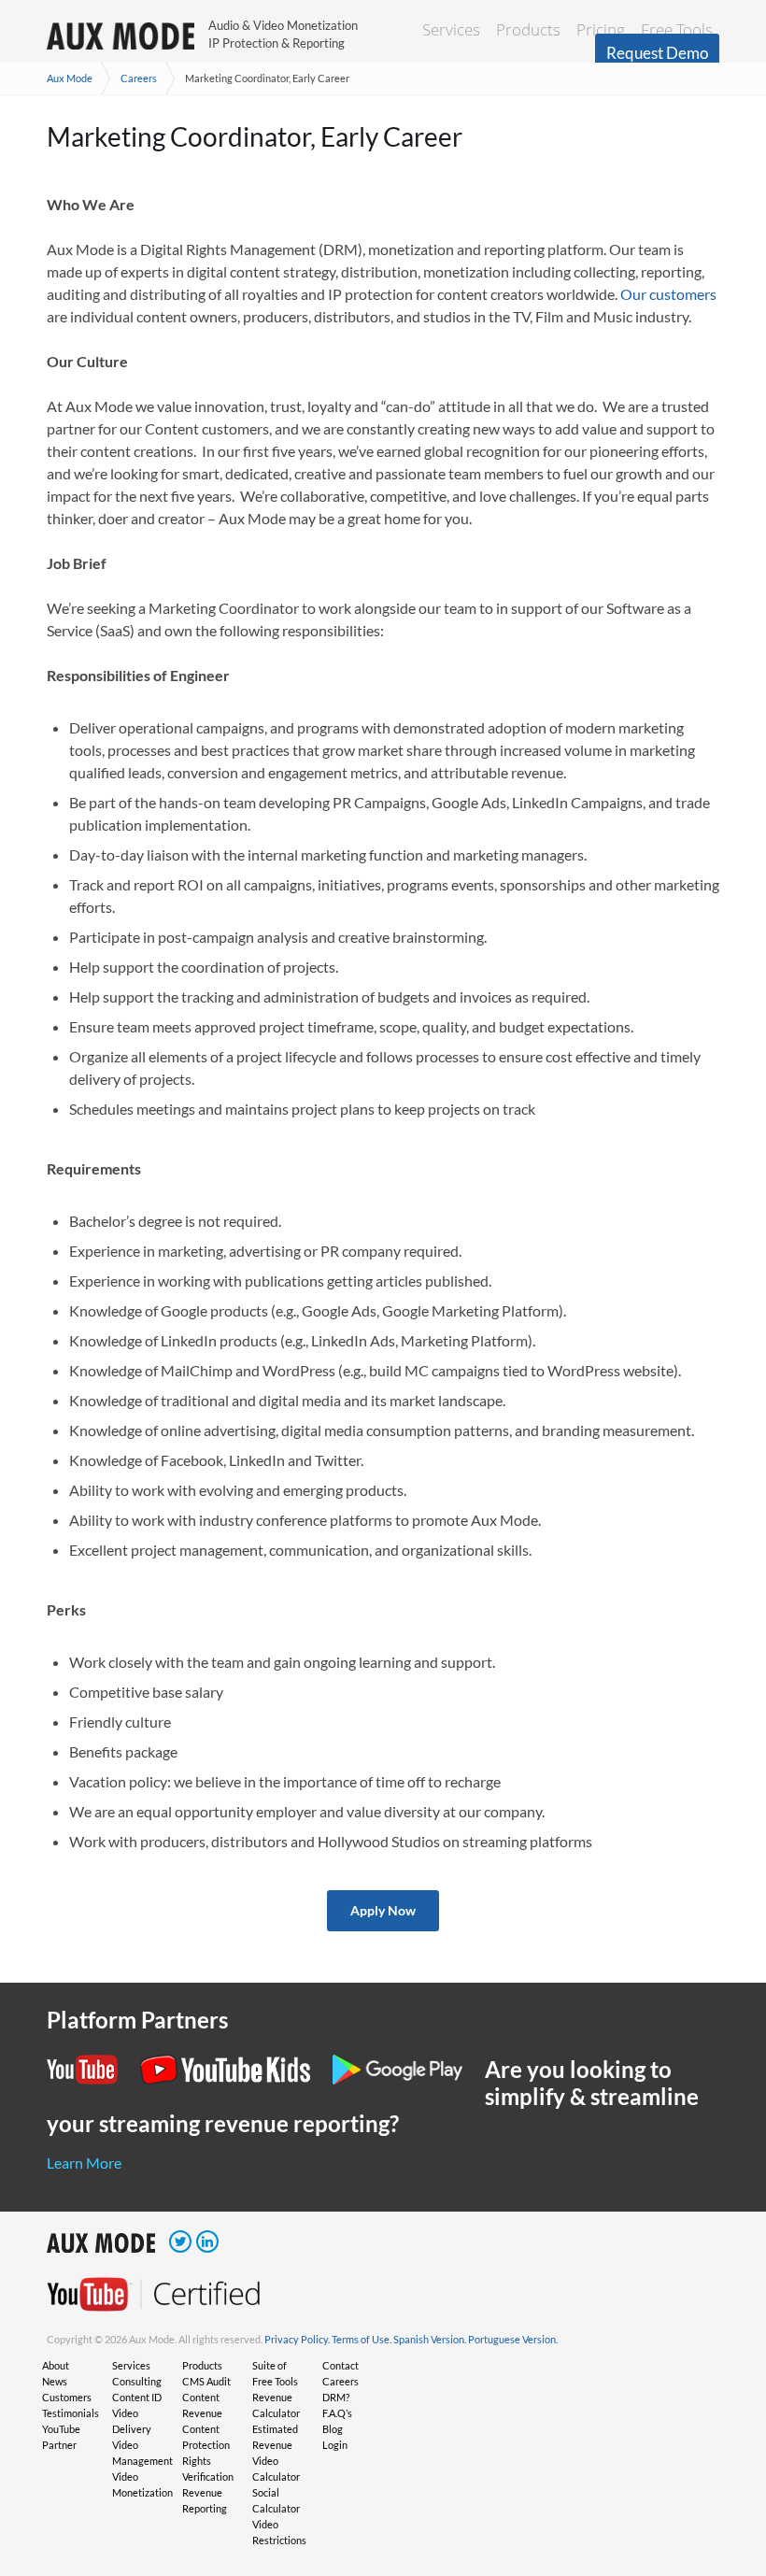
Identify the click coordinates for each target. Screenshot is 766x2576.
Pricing (601, 29)
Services (451, 29)
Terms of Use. (362, 2339)
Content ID (137, 2397)
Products (528, 29)
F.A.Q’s (337, 2413)
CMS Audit (206, 2381)
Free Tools (677, 29)
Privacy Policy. (297, 2339)
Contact (340, 2365)
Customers (67, 2397)
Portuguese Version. (513, 2339)
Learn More (84, 2163)
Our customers (668, 294)
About (56, 2365)
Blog (333, 2429)
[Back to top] (724, 2465)
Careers (139, 78)
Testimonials (71, 2413)
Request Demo (657, 53)
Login (335, 2445)
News (55, 2381)
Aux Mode (70, 78)
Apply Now (383, 1910)
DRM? (336, 2397)
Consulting (137, 2381)
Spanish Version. (430, 2339)
